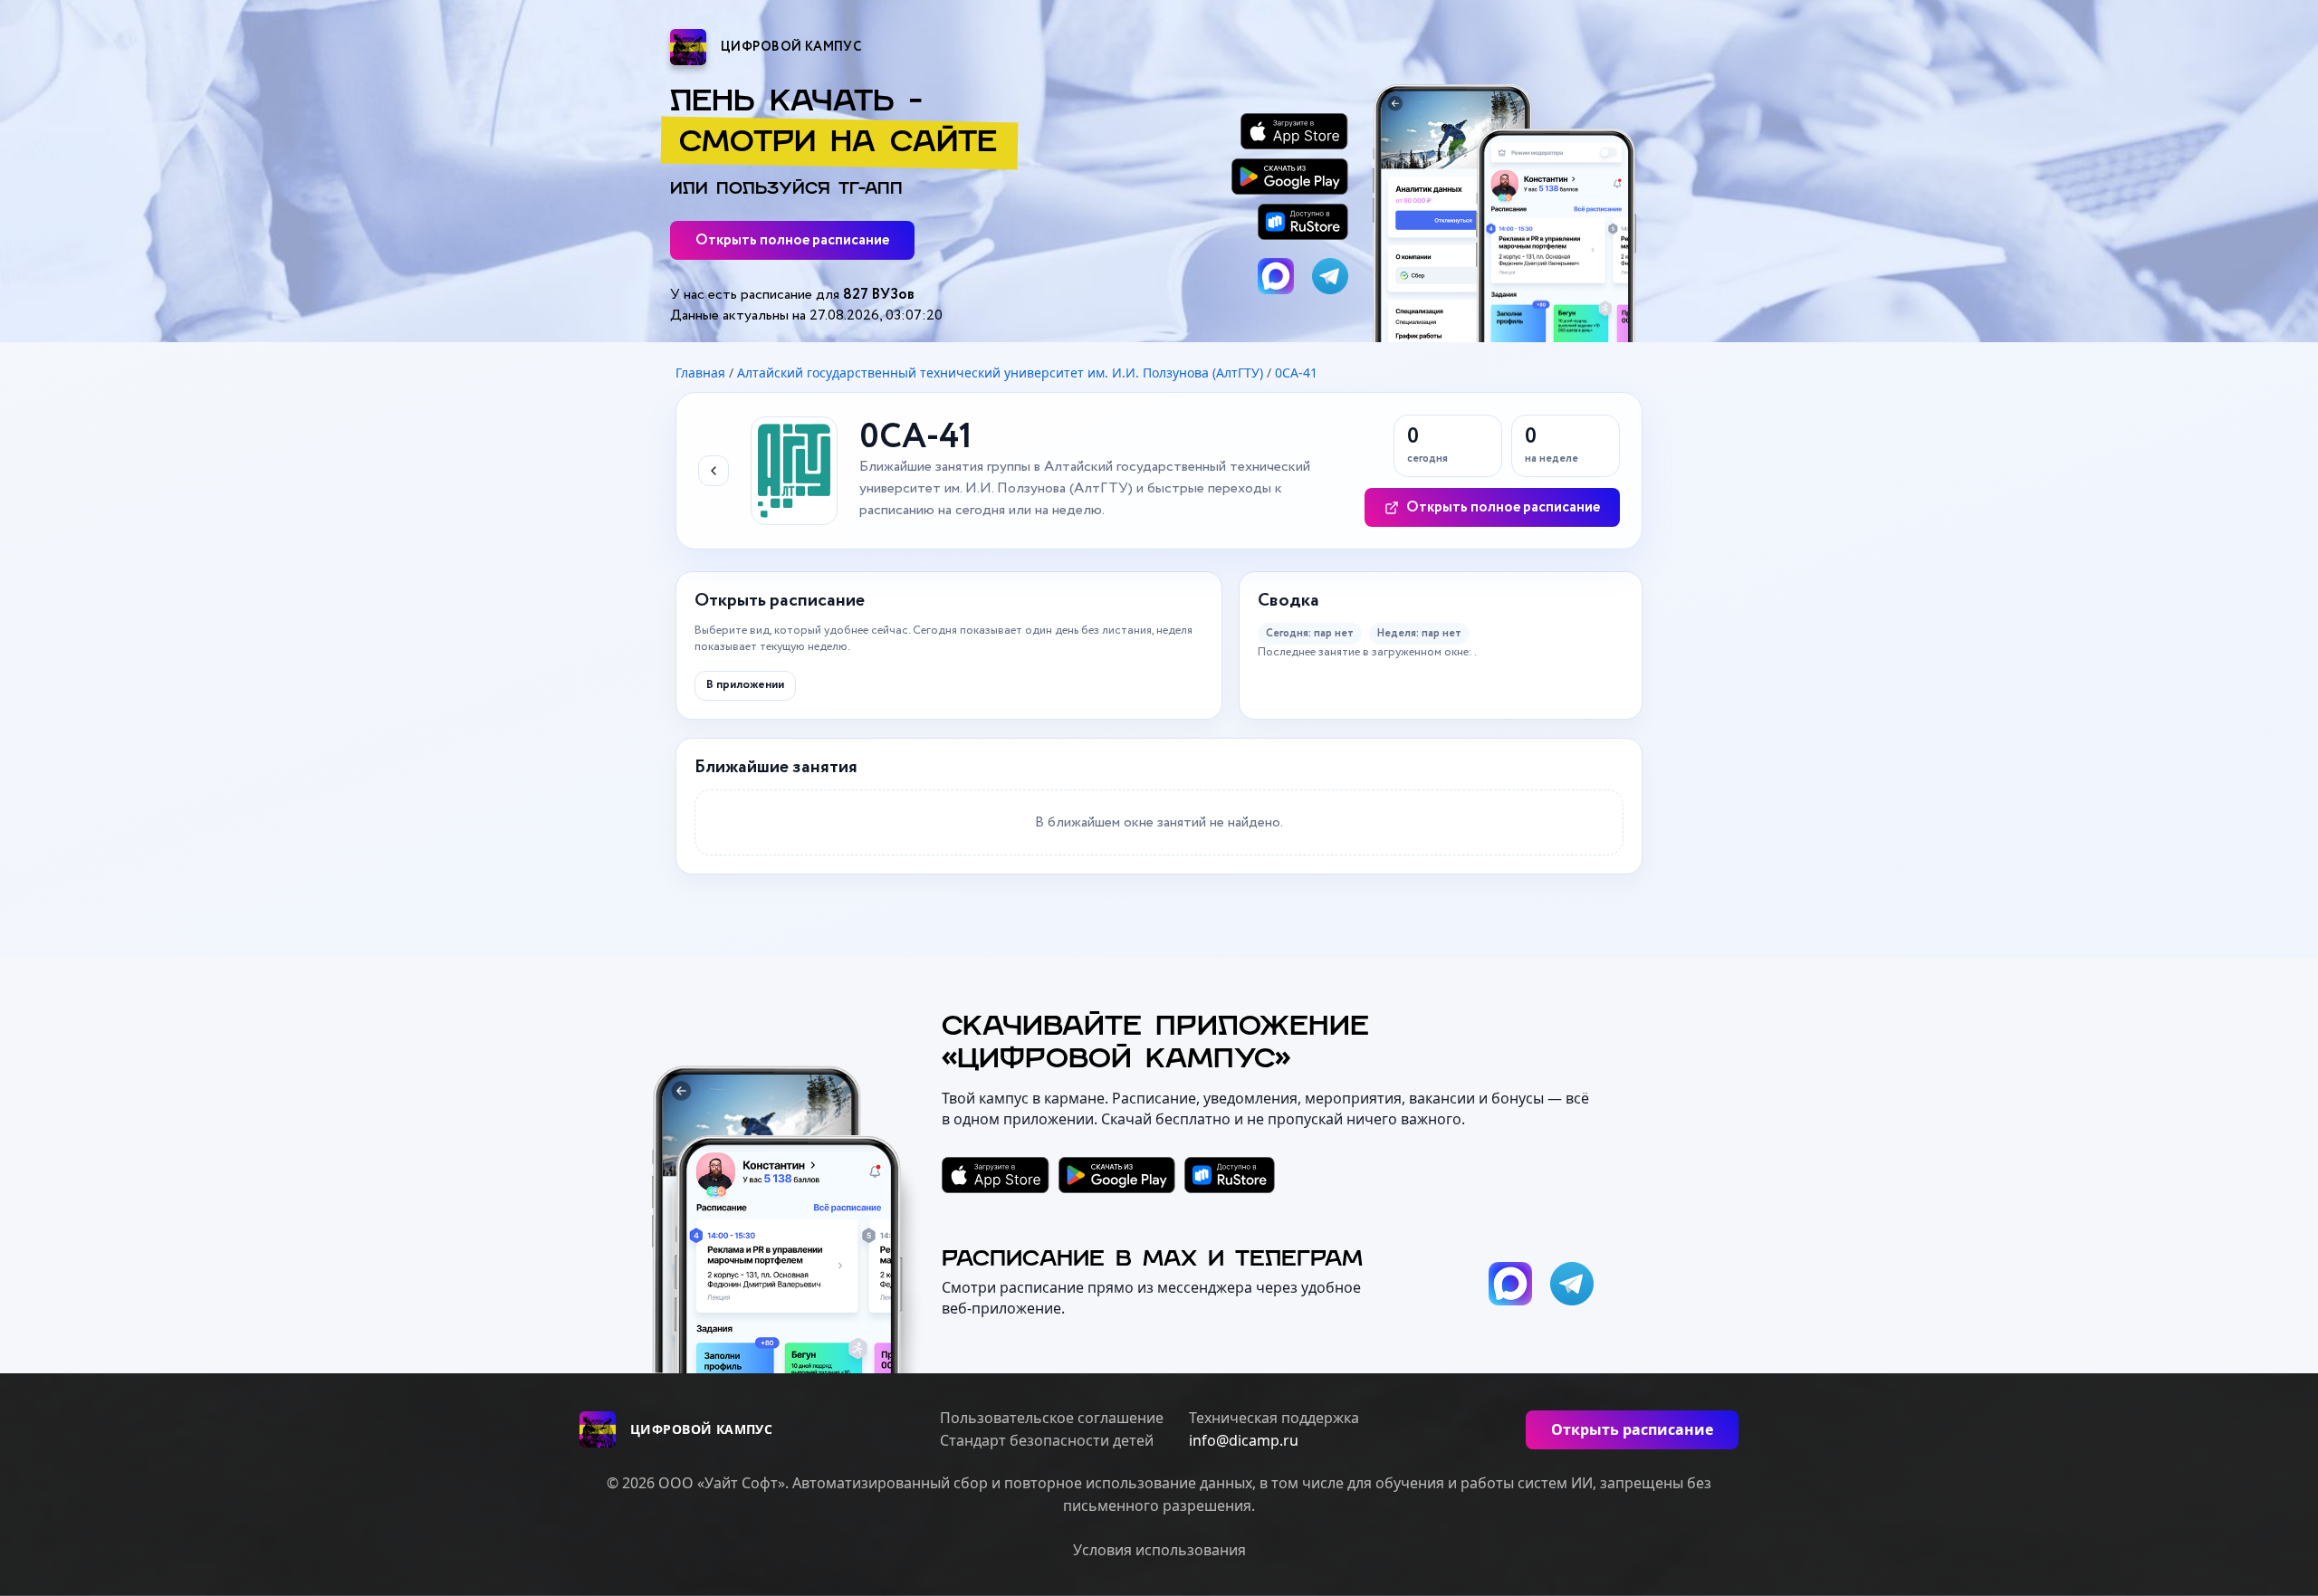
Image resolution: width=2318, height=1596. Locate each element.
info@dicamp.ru (1244, 1441)
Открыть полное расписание (792, 240)
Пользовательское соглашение (1052, 1418)
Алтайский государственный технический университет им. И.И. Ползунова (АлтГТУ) (1000, 373)
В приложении (745, 685)
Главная (700, 373)
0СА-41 (1296, 373)
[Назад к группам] (714, 471)
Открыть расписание (1632, 1429)
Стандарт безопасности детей (1047, 1441)
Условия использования (1159, 1550)
